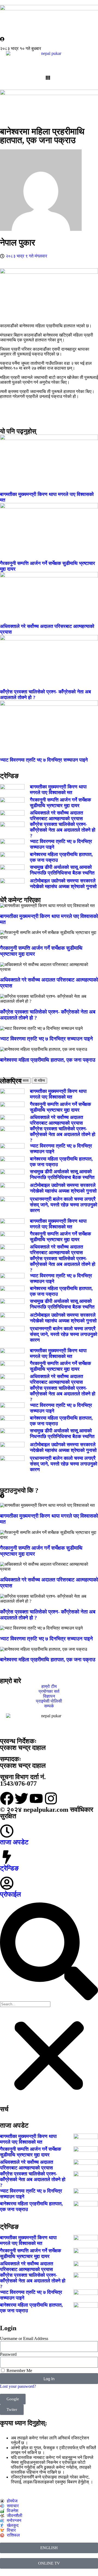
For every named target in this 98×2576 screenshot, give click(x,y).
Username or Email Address (24, 2338)
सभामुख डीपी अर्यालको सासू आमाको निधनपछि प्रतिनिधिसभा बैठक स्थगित (62, 870)
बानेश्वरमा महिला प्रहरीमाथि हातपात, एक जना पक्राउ (48, 1060)
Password (8, 2354)
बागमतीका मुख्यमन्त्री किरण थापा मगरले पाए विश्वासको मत (58, 790)
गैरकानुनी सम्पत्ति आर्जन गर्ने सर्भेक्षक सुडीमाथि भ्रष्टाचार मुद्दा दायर (60, 803)
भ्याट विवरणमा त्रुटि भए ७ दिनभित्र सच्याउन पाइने (44, 760)
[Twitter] (22, 1798)
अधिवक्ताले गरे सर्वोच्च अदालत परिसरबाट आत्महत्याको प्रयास (56, 816)
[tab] (8, 1081)
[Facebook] (7, 1798)
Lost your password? (18, 2386)
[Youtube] (36, 1798)
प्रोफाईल (10, 1894)
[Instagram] (51, 1798)
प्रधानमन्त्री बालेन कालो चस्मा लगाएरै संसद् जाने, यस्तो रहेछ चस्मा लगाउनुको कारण (64, 1205)
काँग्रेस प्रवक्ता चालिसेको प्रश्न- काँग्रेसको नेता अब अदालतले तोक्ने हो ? (63, 830)
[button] (49, 1952)
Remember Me (19, 2371)
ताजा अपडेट (14, 1842)
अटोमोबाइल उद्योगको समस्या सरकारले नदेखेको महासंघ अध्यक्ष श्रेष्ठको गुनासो (63, 884)
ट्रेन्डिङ (9, 1868)
